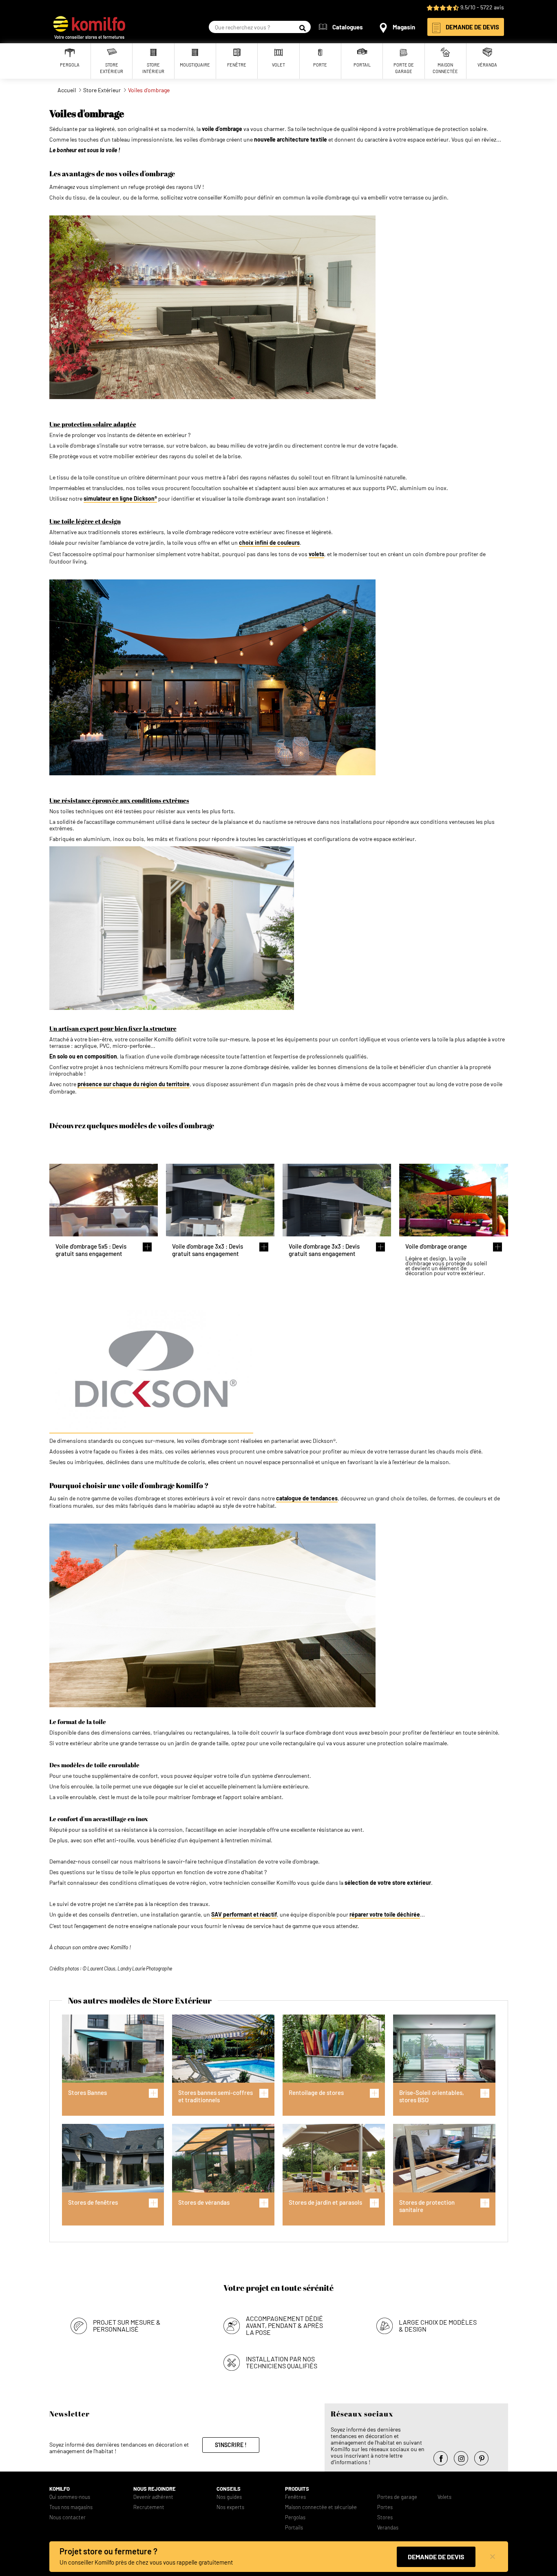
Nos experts (230, 2507)
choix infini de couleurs (269, 543)
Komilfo (60, 2489)
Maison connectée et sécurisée (321, 2507)
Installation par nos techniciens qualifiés (282, 2362)
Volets (444, 2497)
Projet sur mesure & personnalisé (127, 2325)
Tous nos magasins (71, 2507)
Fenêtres (295, 2497)
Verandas (388, 2528)
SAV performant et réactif (244, 1915)
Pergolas (295, 2517)
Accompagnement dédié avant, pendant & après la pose (284, 2325)
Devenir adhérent (153, 2497)
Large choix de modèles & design (438, 2325)
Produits (297, 2489)
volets (316, 554)
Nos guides (229, 2497)
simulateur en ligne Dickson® (120, 499)
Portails (294, 2528)
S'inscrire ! (231, 2445)
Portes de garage (397, 2497)
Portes (385, 2507)
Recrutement (149, 2507)
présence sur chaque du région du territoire (134, 1084)
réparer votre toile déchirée (385, 1915)
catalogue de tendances (307, 1498)
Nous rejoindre (155, 2489)
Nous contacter (67, 2517)
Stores (385, 2517)
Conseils (229, 2489)
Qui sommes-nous (70, 2497)
